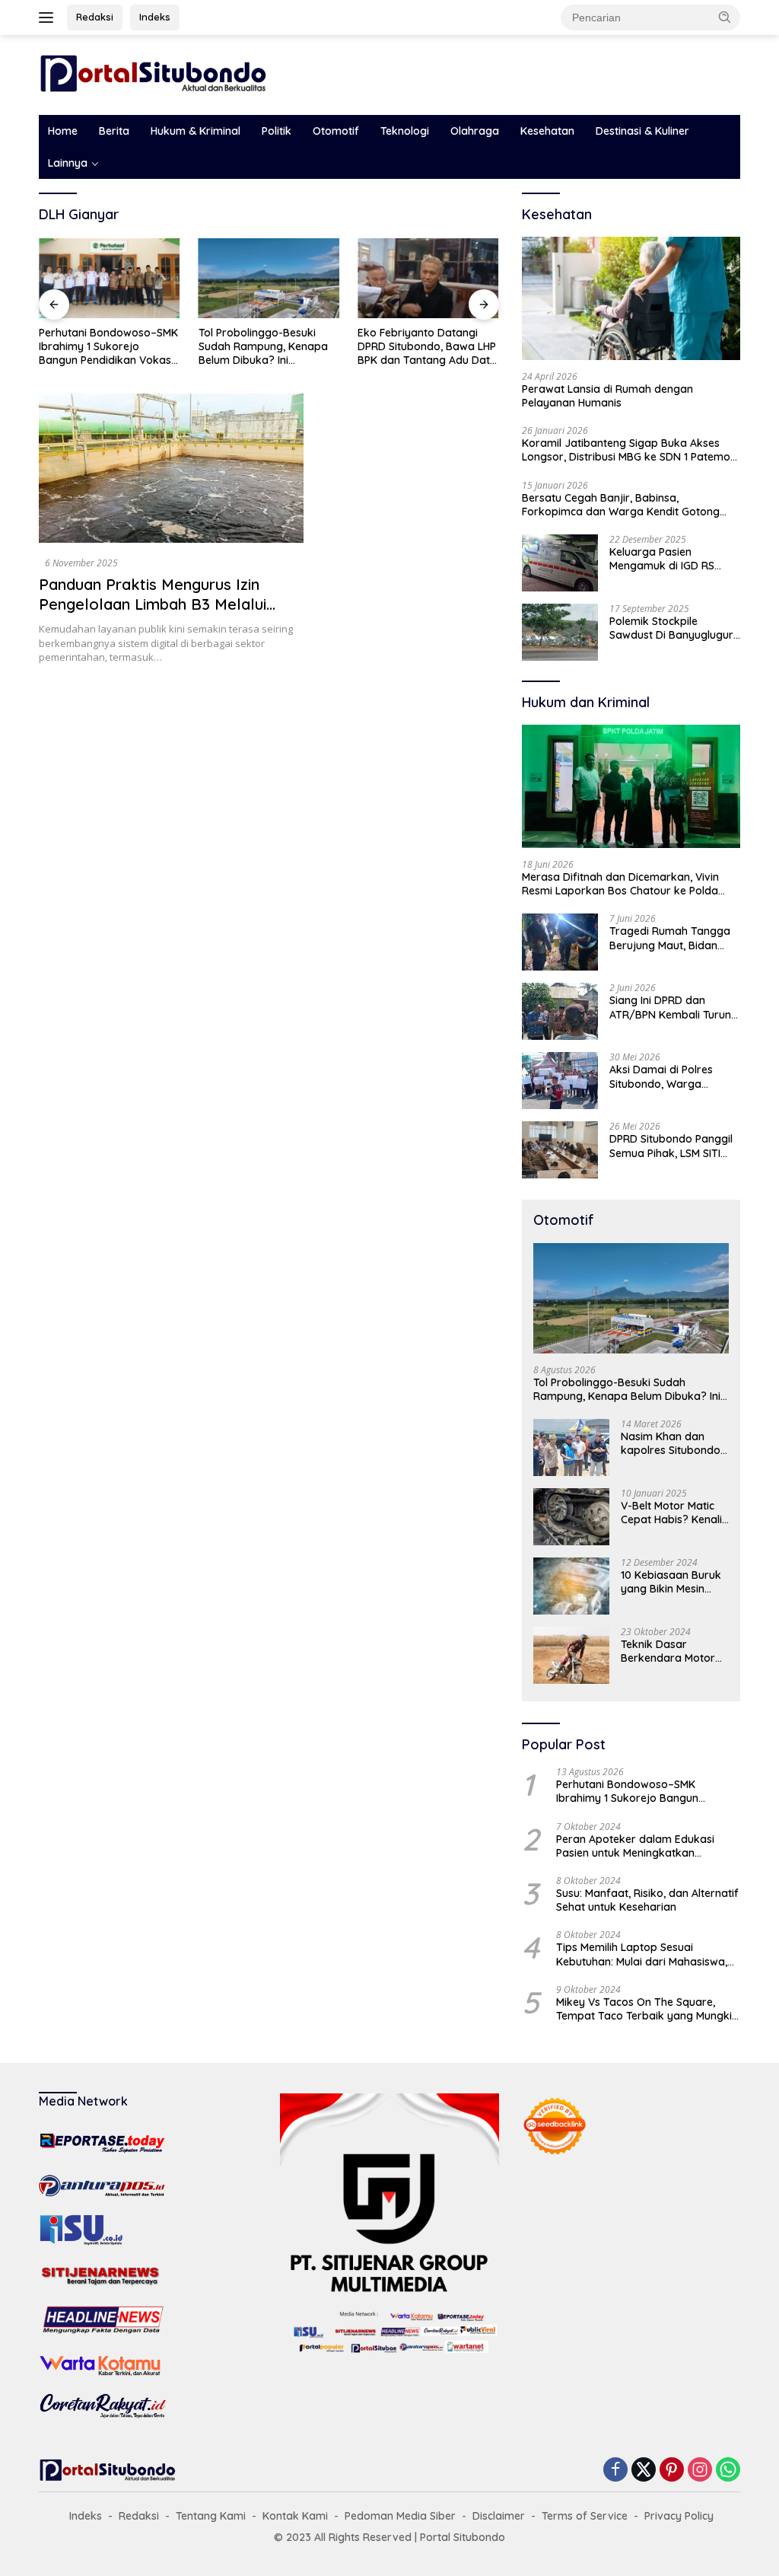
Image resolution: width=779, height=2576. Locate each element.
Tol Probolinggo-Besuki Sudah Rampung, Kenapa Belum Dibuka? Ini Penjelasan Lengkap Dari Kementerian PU (263, 347)
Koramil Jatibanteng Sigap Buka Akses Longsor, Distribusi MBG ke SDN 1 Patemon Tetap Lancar (629, 450)
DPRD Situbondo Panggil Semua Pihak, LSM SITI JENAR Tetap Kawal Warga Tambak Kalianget (671, 1146)
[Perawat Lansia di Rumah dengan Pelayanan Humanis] (631, 298)
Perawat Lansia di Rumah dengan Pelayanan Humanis (607, 396)
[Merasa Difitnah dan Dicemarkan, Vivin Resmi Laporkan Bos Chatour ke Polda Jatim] (631, 786)
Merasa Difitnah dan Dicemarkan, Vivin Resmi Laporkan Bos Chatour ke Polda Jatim (620, 884)
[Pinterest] (672, 2471)
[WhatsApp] (728, 2471)
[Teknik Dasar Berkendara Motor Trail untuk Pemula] (571, 1655)
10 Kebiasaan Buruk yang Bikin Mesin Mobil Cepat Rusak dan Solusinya (671, 1582)
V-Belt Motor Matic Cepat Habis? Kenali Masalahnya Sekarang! (671, 1513)
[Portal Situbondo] (153, 73)
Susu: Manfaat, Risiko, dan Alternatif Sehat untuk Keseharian (647, 1900)
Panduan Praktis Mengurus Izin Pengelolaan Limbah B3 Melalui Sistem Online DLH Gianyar (153, 604)
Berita (114, 131)
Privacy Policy (679, 2516)
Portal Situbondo (463, 2537)
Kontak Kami (295, 2516)
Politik (277, 131)
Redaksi (95, 17)
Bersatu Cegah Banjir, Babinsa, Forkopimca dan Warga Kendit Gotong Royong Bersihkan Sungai (621, 505)
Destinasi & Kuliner (642, 131)
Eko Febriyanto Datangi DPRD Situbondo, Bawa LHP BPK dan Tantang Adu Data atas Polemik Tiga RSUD (427, 347)
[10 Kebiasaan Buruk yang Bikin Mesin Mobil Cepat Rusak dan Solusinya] (571, 1586)
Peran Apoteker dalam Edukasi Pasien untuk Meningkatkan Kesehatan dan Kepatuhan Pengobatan (635, 1846)
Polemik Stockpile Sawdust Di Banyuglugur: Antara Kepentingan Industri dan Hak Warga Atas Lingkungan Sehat (672, 628)
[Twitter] (644, 2471)
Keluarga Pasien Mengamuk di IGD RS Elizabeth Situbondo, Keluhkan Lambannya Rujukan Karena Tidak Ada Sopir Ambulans (666, 559)
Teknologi (405, 131)
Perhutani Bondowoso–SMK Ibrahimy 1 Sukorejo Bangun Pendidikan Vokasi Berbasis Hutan (108, 347)
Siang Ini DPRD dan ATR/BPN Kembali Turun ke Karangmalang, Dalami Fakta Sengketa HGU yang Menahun (670, 1007)
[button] (725, 17)
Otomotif (336, 131)
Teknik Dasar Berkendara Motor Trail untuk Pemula (668, 1651)
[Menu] (49, 18)
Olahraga (475, 131)
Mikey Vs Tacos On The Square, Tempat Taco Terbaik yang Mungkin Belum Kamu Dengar (647, 2009)
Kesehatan (547, 131)
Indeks (155, 17)
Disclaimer (499, 2516)
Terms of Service (585, 2516)
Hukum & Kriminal (196, 131)
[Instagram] (700, 2471)
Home (63, 131)
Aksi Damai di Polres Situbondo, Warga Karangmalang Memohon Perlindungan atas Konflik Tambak (674, 1076)
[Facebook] (615, 2471)
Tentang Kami (211, 2516)
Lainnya (68, 163)
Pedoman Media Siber (400, 2516)
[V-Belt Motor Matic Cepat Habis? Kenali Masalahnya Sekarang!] (571, 1517)
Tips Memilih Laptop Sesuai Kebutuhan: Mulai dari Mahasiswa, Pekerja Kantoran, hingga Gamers (643, 1954)
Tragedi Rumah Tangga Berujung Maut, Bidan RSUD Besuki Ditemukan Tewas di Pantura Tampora (670, 938)
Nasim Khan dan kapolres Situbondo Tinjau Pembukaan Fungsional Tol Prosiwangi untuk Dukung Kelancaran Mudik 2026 (671, 1443)
